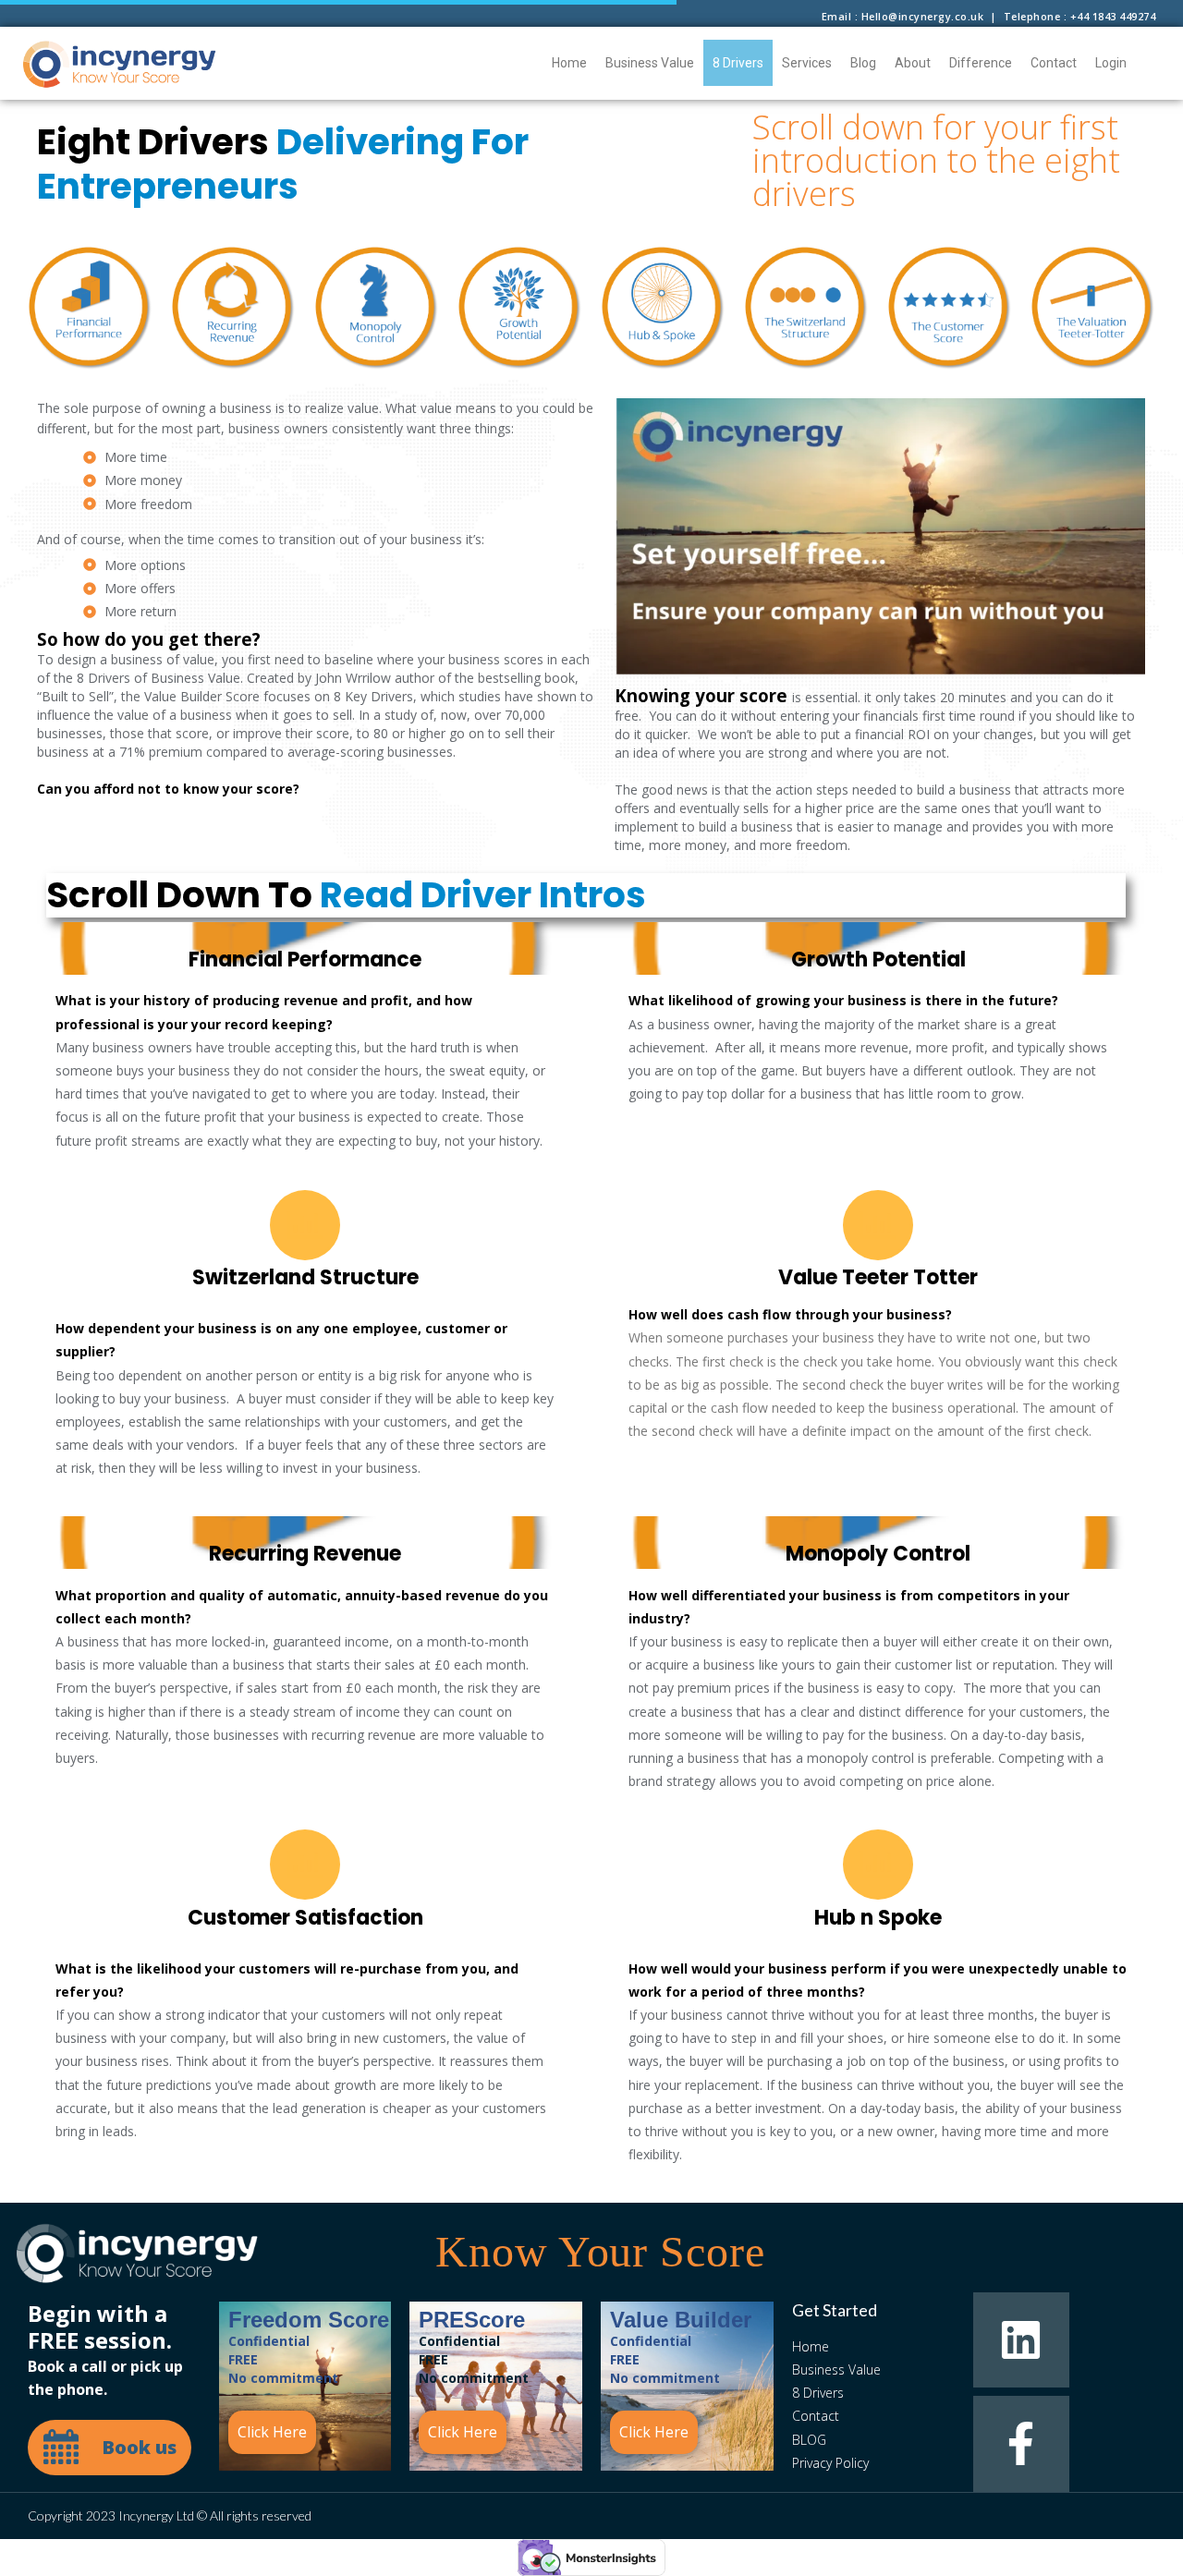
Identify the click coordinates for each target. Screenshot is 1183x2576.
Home (569, 63)
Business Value (650, 63)
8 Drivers (738, 63)
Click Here (272, 2432)
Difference (981, 63)
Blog (863, 63)
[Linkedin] (1021, 2340)
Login (1111, 63)
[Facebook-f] (1021, 2443)
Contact (1054, 63)
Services (807, 63)
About (913, 63)
